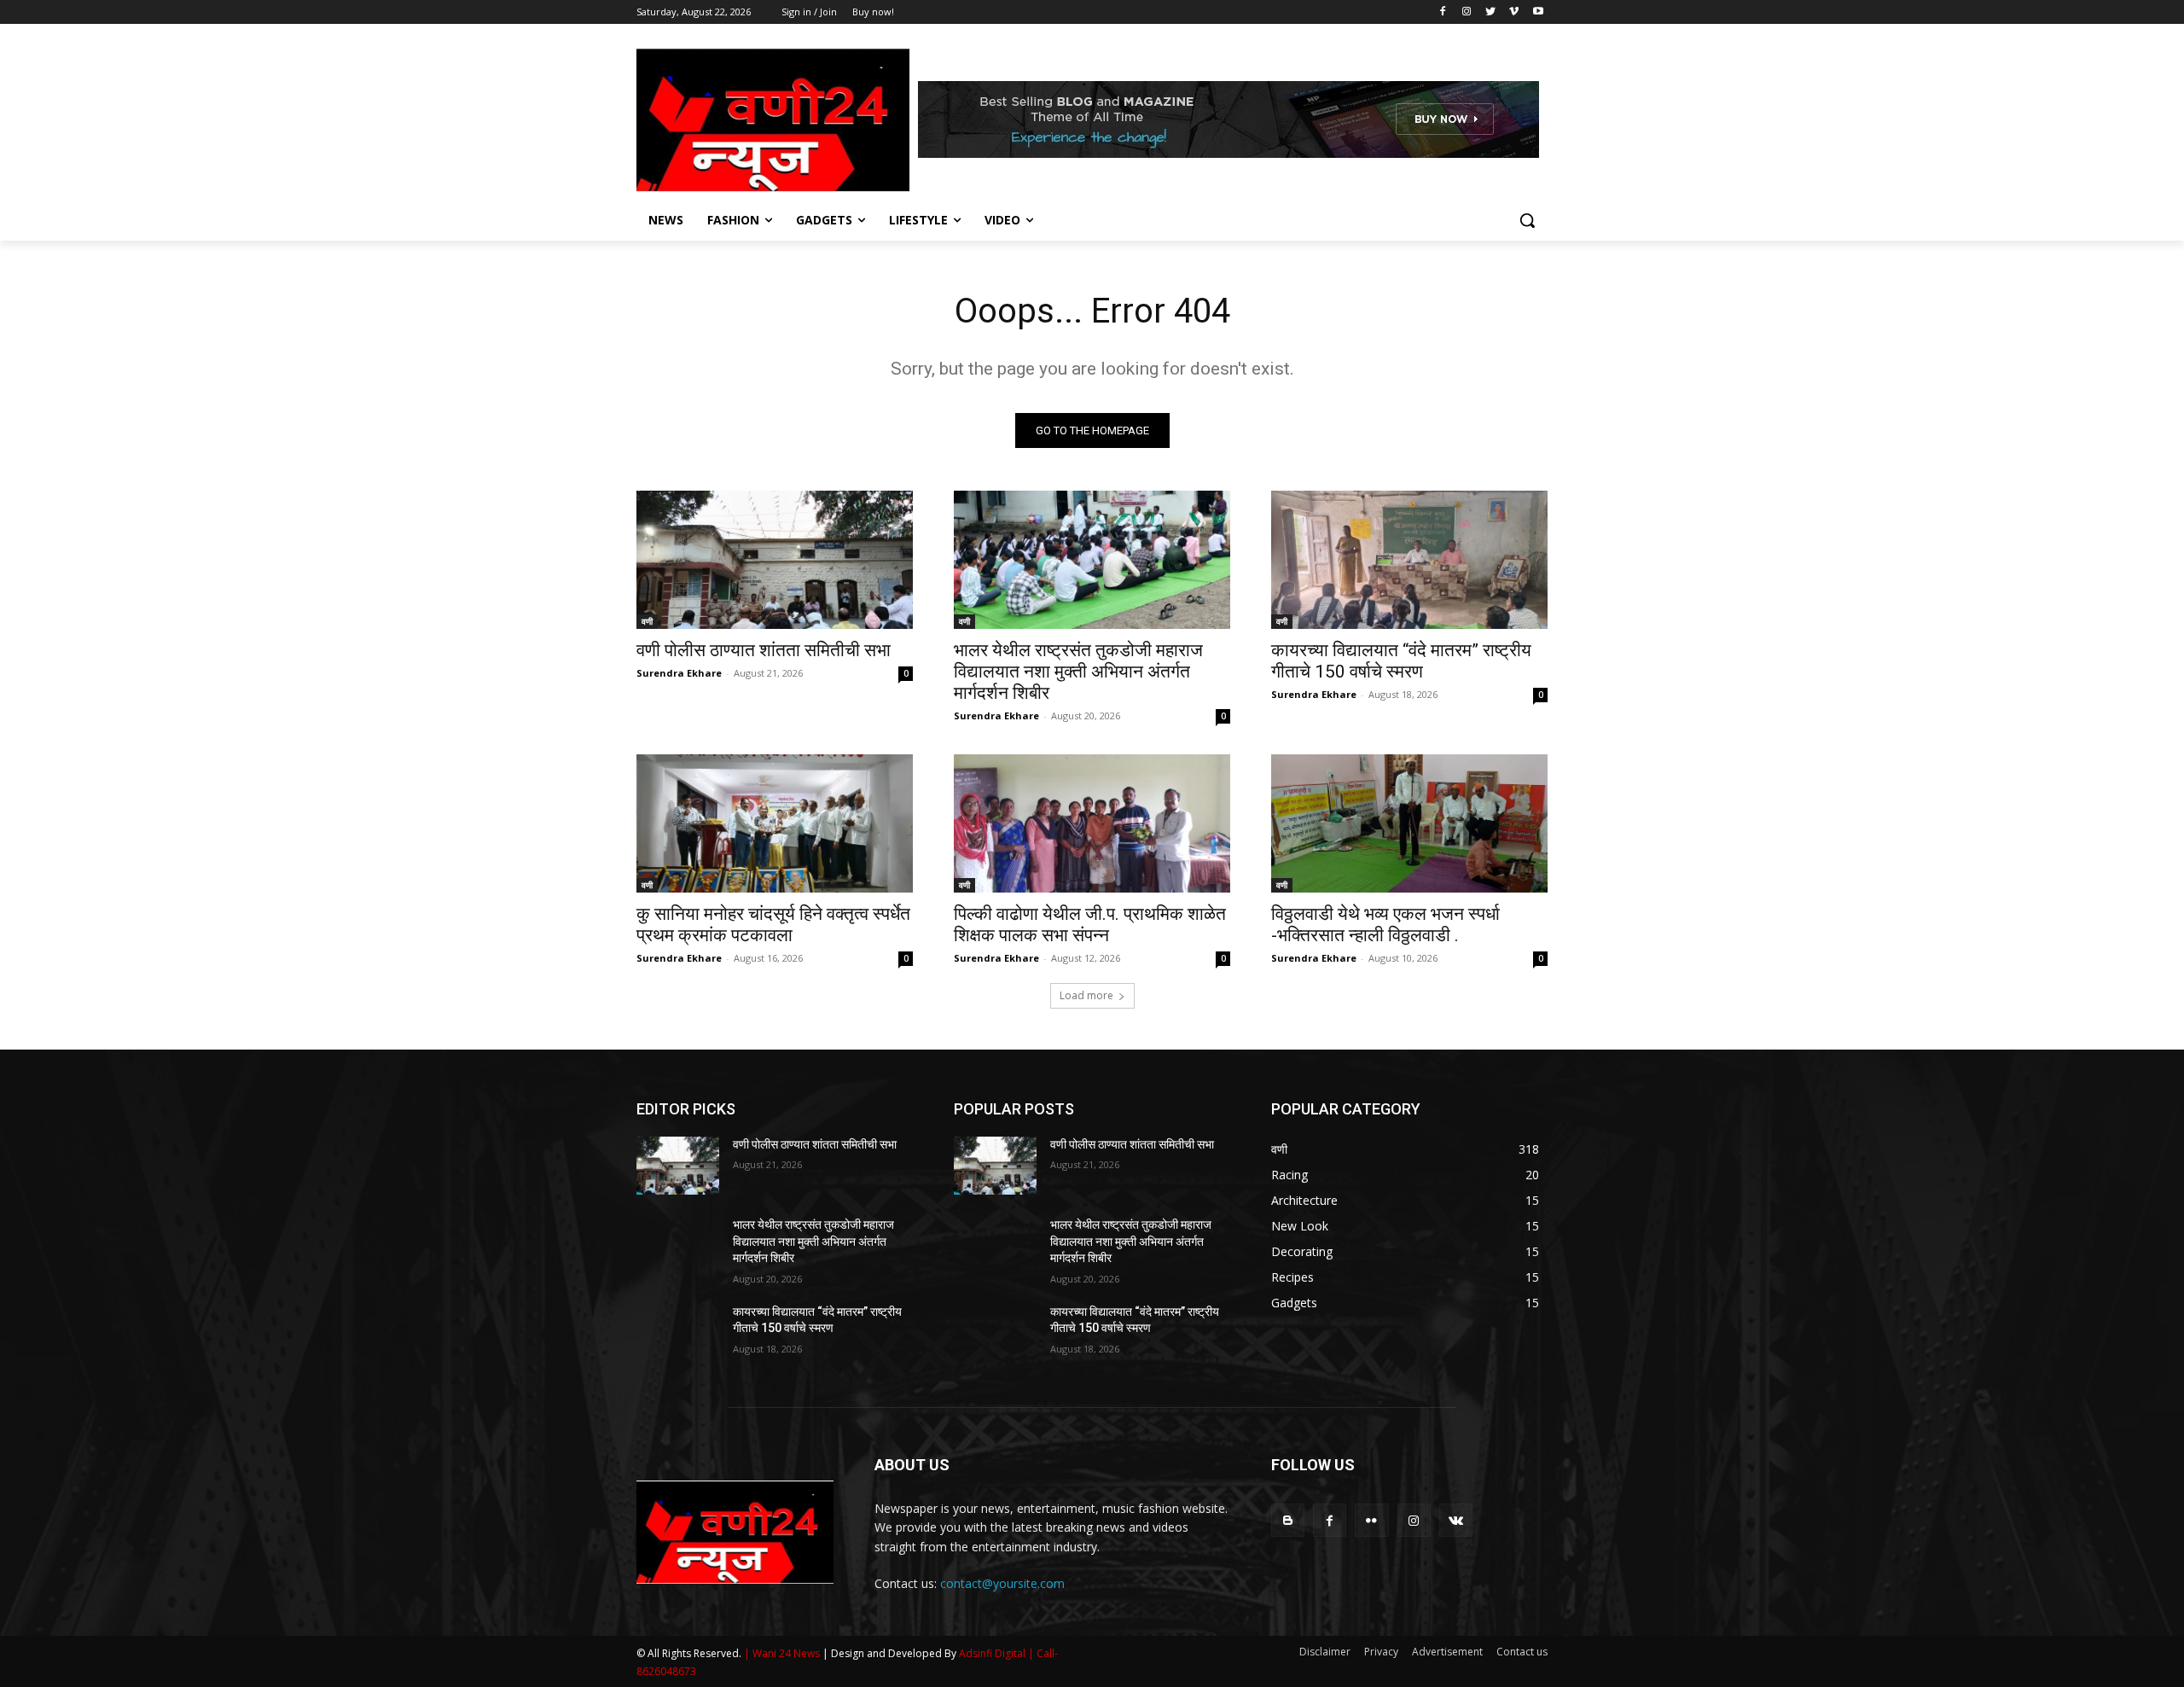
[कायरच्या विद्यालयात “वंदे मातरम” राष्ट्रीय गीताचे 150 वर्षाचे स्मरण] (1409, 560)
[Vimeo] (1514, 12)
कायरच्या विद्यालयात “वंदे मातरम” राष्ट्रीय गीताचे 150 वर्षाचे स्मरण (1401, 661)
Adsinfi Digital (993, 1653)
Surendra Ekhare (679, 673)
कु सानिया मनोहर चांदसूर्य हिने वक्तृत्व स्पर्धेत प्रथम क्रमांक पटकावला (773, 925)
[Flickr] (1371, 1520)
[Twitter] (1491, 12)
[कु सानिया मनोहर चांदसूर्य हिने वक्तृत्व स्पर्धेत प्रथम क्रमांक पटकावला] (775, 823)
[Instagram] (1467, 12)
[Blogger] (1288, 1520)
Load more (1086, 995)
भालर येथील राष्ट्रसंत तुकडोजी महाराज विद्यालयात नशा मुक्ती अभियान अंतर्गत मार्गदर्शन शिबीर (1078, 672)
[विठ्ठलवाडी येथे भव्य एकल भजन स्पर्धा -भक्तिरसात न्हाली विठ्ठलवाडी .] (1409, 823)
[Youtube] (1538, 12)
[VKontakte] (1456, 1520)
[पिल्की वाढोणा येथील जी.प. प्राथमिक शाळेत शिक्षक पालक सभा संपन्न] (1092, 823)
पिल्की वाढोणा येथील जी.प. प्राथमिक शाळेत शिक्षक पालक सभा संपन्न (1090, 925)
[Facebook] (1443, 12)
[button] (1527, 220)
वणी (647, 621)
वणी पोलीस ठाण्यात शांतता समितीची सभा (764, 650)
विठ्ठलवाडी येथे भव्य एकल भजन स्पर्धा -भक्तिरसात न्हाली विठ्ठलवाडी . (1385, 925)
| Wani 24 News (783, 1653)
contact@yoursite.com (1002, 1583)
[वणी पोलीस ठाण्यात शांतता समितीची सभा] (775, 560)
